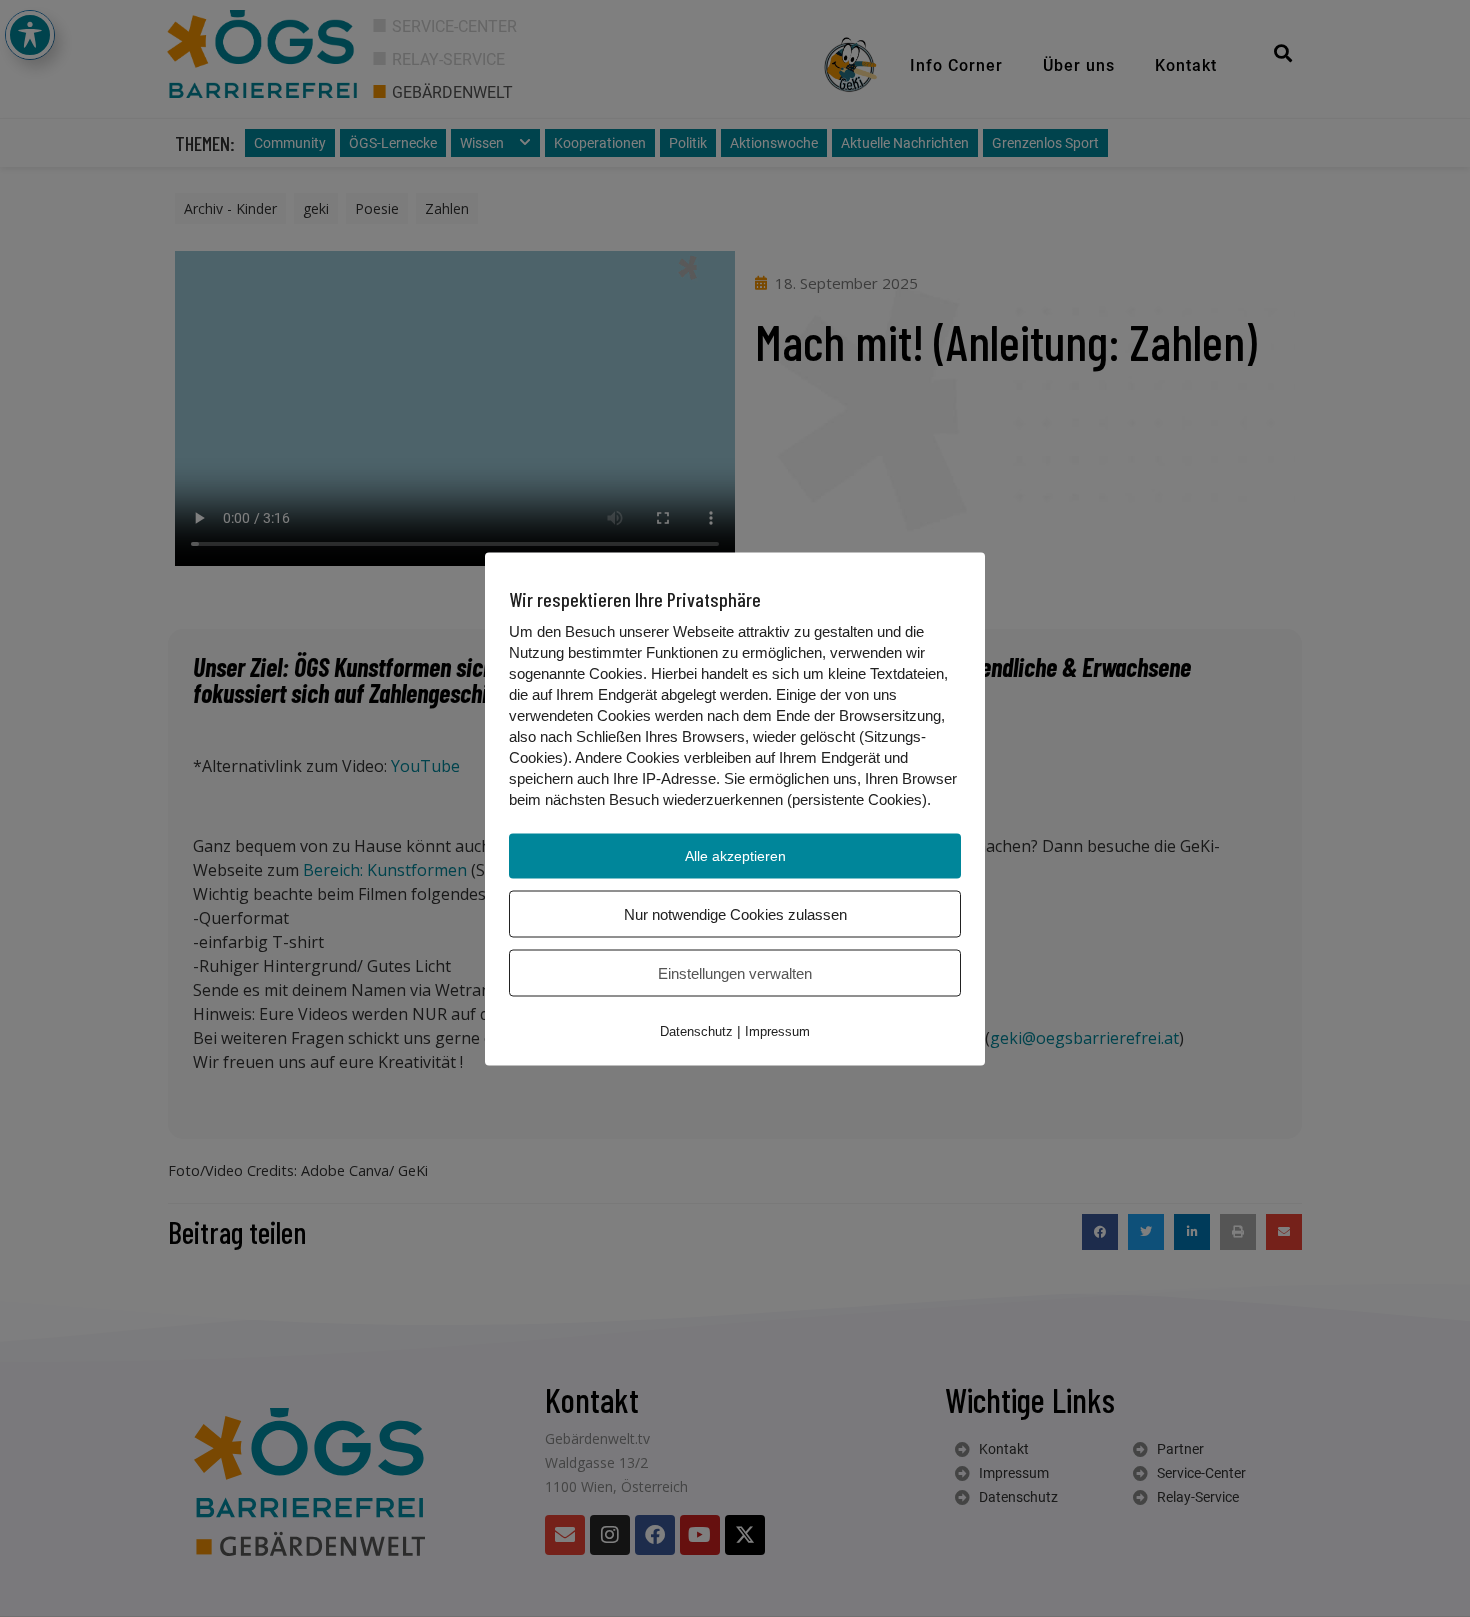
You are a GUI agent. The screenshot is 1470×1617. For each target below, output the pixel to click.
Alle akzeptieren (735, 855)
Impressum (777, 1030)
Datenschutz (696, 1030)
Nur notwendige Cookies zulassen (735, 913)
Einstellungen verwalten (735, 972)
